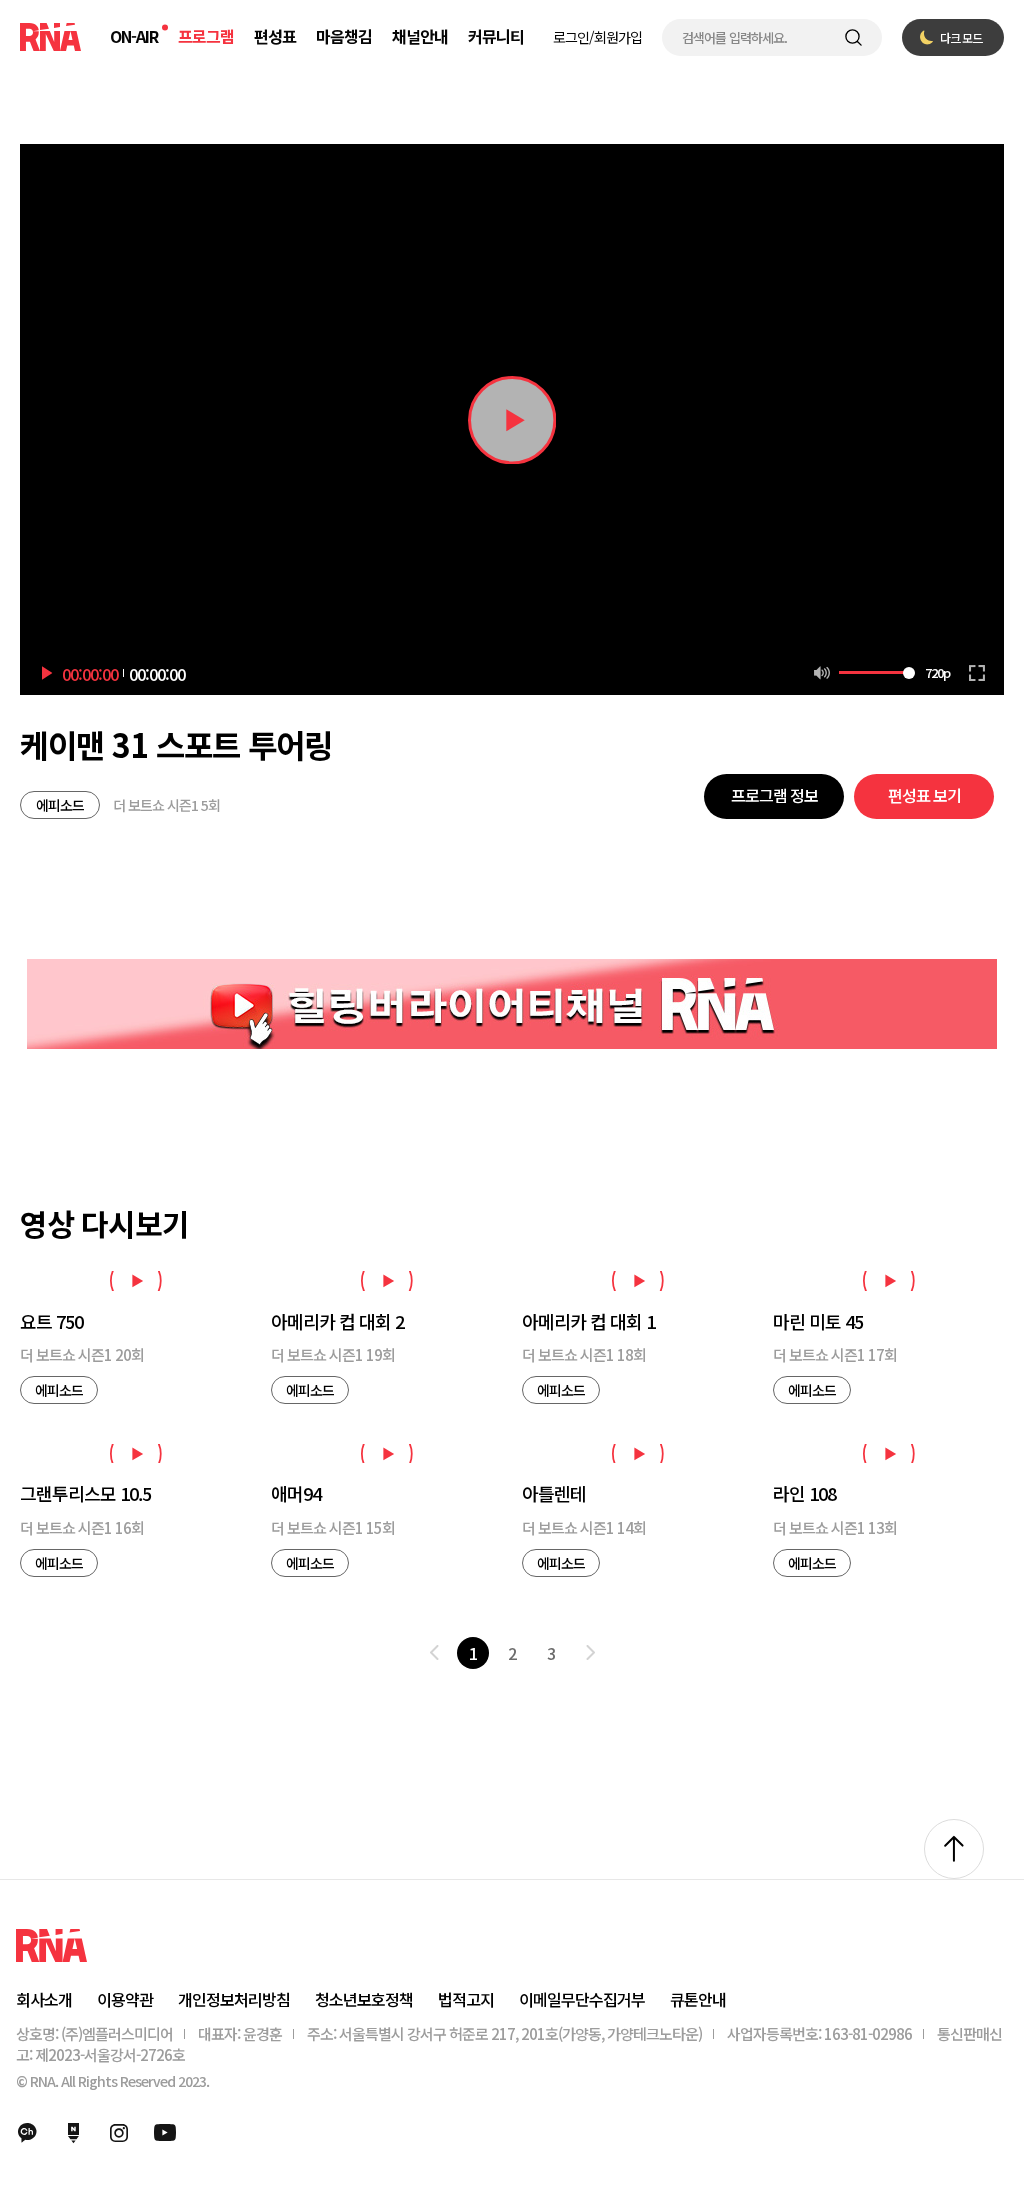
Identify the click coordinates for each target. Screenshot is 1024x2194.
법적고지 (466, 1999)
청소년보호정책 (364, 1999)
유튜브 (165, 2133)
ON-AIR (134, 36)
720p (937, 672)
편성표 (275, 36)
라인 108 (804, 1494)
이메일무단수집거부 (582, 1999)
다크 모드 (961, 37)
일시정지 (512, 420)
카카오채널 (27, 2133)
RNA (50, 37)
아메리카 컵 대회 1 (588, 1322)
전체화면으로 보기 (977, 673)
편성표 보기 (924, 795)
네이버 (73, 2133)
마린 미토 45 (818, 1322)
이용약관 (125, 1999)
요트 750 (51, 1322)
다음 (590, 1653)
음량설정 (822, 673)
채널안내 (420, 36)
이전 (434, 1653)
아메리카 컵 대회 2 (337, 1322)
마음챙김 (344, 36)
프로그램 (206, 36)
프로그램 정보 (774, 795)
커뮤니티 (496, 36)
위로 (954, 1849)
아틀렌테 (554, 1494)
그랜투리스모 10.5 (85, 1494)
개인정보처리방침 (234, 1999)
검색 (853, 37)
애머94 (296, 1494)
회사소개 (44, 1999)
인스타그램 (119, 2133)
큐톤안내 (698, 1999)
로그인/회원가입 (597, 37)
